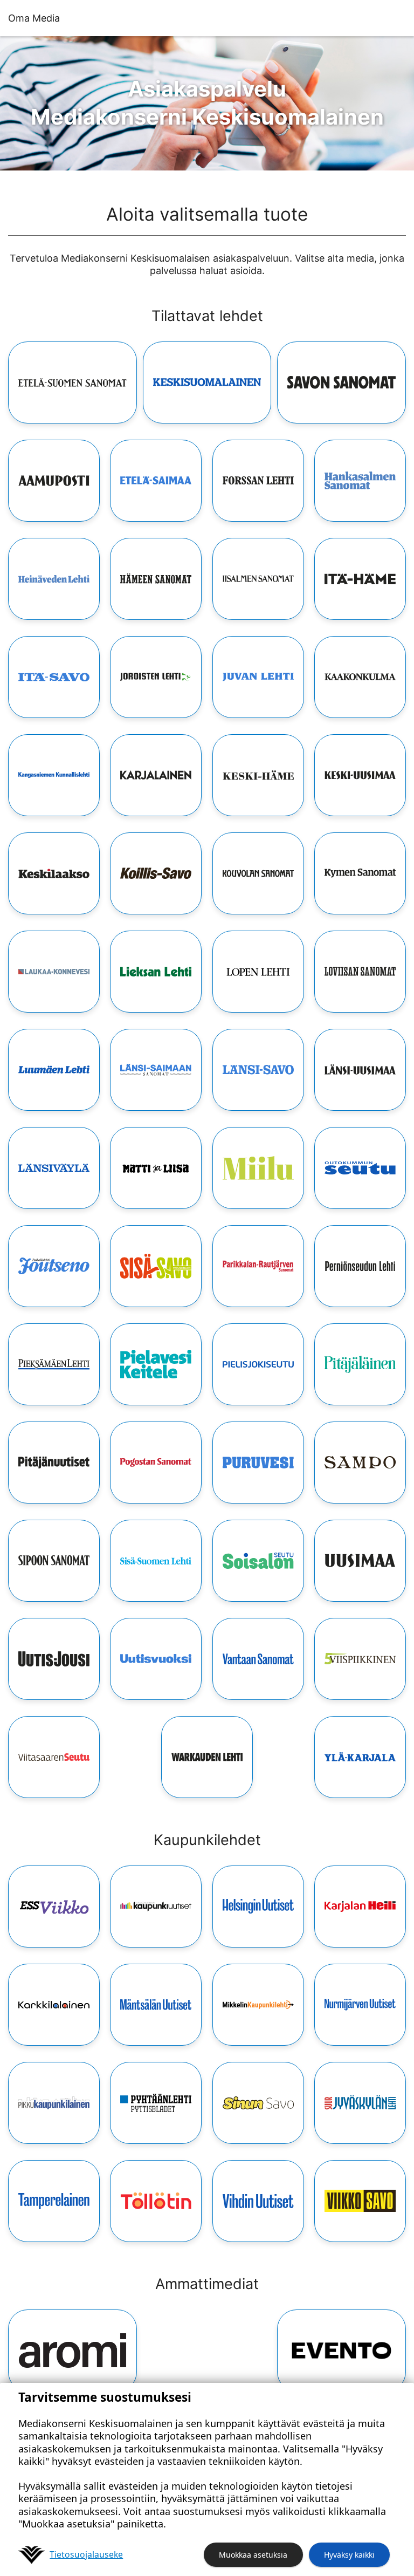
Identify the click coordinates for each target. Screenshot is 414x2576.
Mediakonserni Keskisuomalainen (207, 103)
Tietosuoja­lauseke (86, 2554)
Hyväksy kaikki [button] (349, 2555)
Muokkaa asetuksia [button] (253, 2555)
